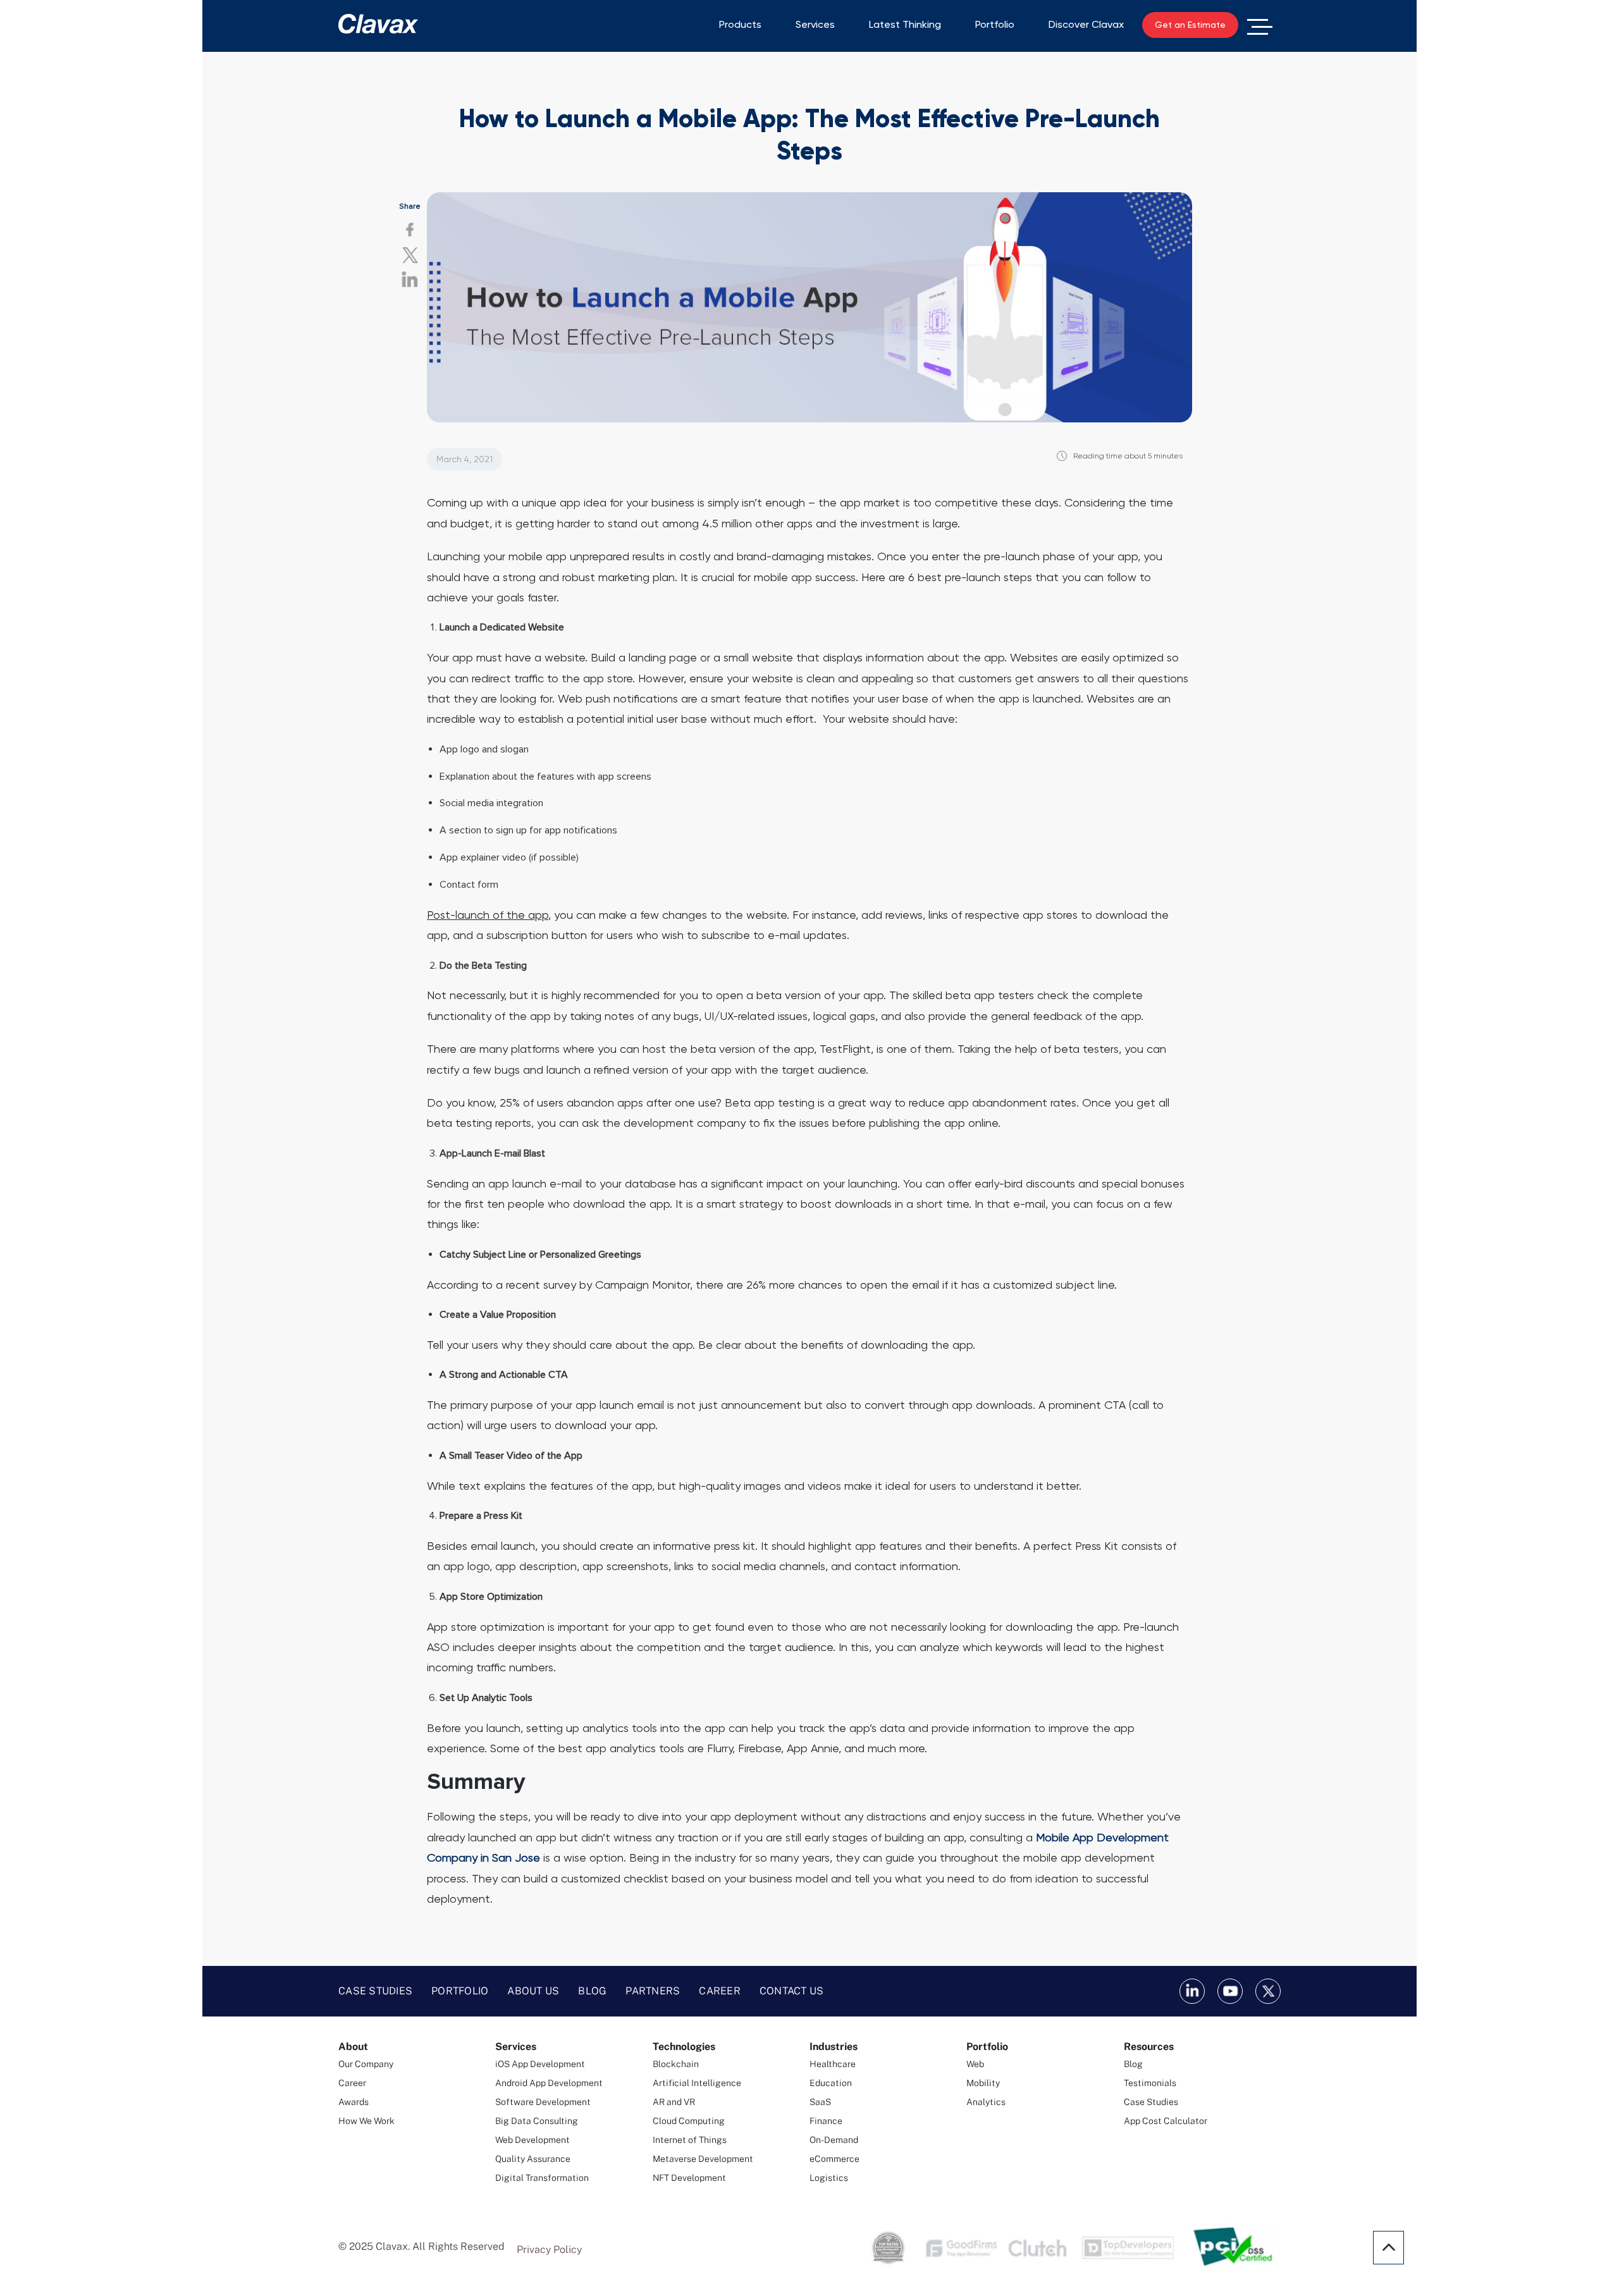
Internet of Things (690, 2140)
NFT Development (689, 2178)
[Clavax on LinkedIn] (1192, 1991)
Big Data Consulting (537, 2121)
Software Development (543, 2102)
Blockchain (676, 2064)
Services (815, 24)
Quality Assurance (533, 2159)
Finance (826, 2121)
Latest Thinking (905, 24)
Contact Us (792, 1991)
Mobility (983, 2083)
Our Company (366, 2064)
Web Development (532, 2140)
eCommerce (834, 2159)
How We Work (366, 2121)
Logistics (829, 2178)
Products (740, 24)
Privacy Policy (549, 2250)
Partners (653, 1991)
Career (720, 1991)
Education (831, 2083)
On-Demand (834, 2140)
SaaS (820, 2102)
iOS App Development (540, 2064)
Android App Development (549, 2083)
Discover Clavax (1086, 24)
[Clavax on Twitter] (1268, 1991)
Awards (354, 2102)
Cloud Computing (689, 2121)
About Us (533, 1991)
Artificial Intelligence (697, 2083)
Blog (592, 1991)
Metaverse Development (703, 2159)
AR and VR (674, 2102)
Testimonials (1150, 2083)
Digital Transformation (542, 2178)
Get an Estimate (1190, 25)
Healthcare (833, 2064)
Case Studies (375, 1991)
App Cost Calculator (1166, 2121)
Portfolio (995, 24)
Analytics (986, 2102)
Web (975, 2064)
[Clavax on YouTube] (1230, 1991)
